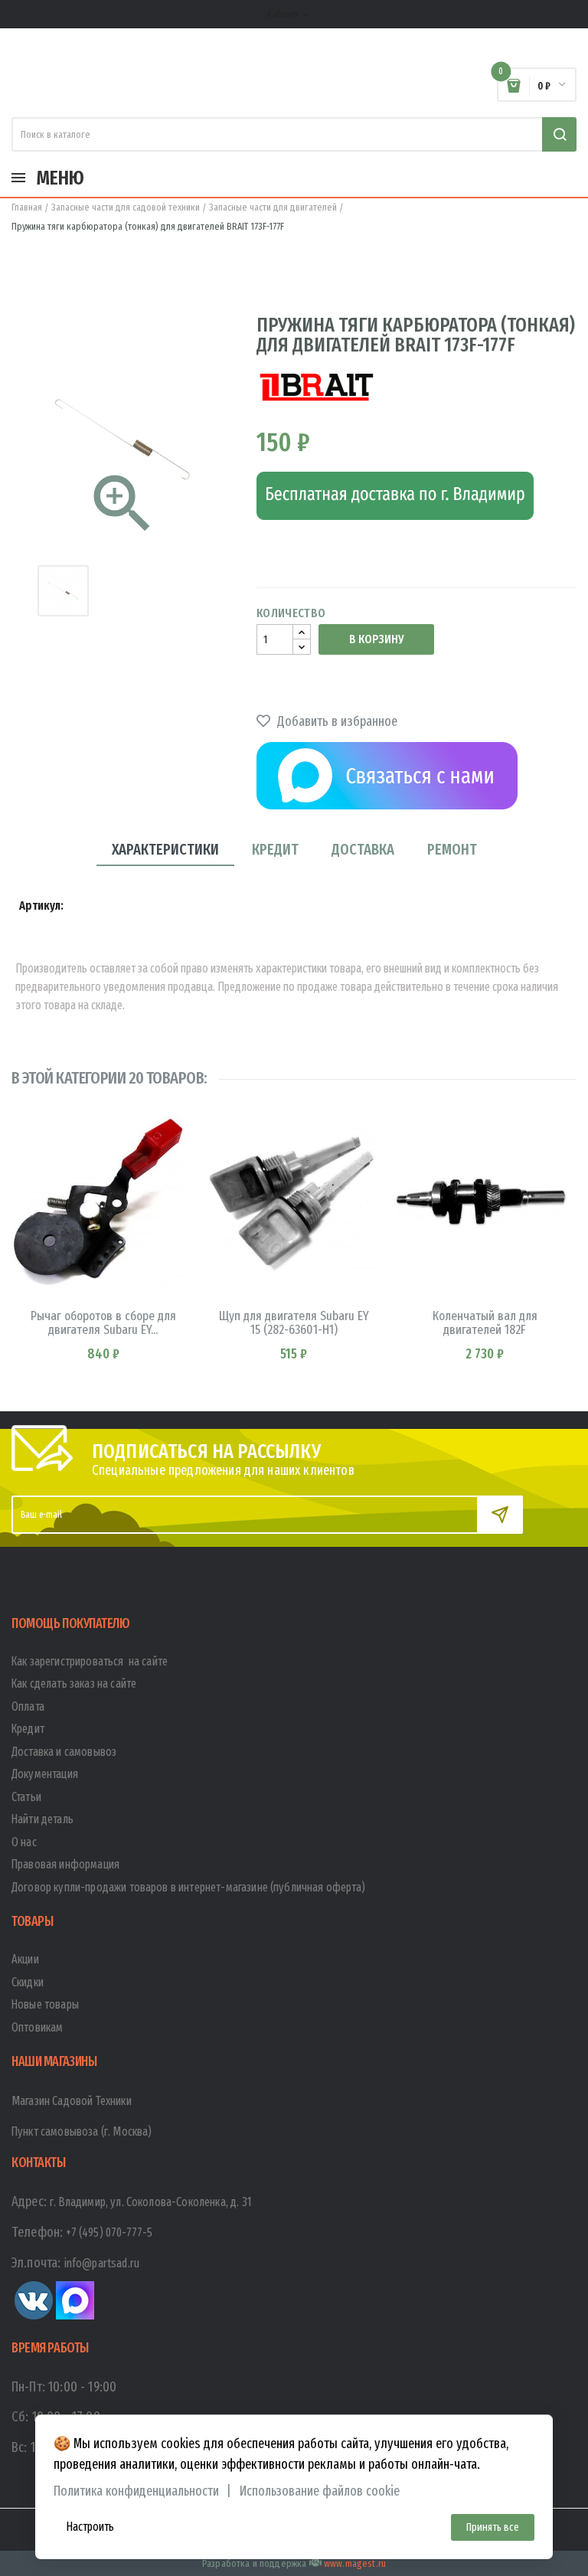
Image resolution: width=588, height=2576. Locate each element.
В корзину (376, 639)
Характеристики (165, 849)
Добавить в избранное (336, 721)
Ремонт (452, 849)
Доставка (363, 849)
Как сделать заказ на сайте (74, 1684)
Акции (25, 1959)
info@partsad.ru (102, 2263)
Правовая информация (65, 1864)
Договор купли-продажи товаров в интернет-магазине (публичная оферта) (188, 1887)
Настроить (90, 2527)
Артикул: (41, 906)
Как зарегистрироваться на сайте (90, 1661)
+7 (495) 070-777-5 (109, 2233)
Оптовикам (37, 2027)
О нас (24, 1842)
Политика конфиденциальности (136, 2491)
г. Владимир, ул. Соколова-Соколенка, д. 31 (151, 2202)
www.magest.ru (355, 2563)
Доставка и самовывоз (64, 1752)
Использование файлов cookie (320, 2491)
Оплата (28, 1706)
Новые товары (45, 2004)
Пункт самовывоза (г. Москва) (82, 2131)
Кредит (275, 849)
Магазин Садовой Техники (72, 2101)
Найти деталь (42, 1819)
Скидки (28, 1982)
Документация (45, 1774)
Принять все (493, 2527)
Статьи (26, 1797)
